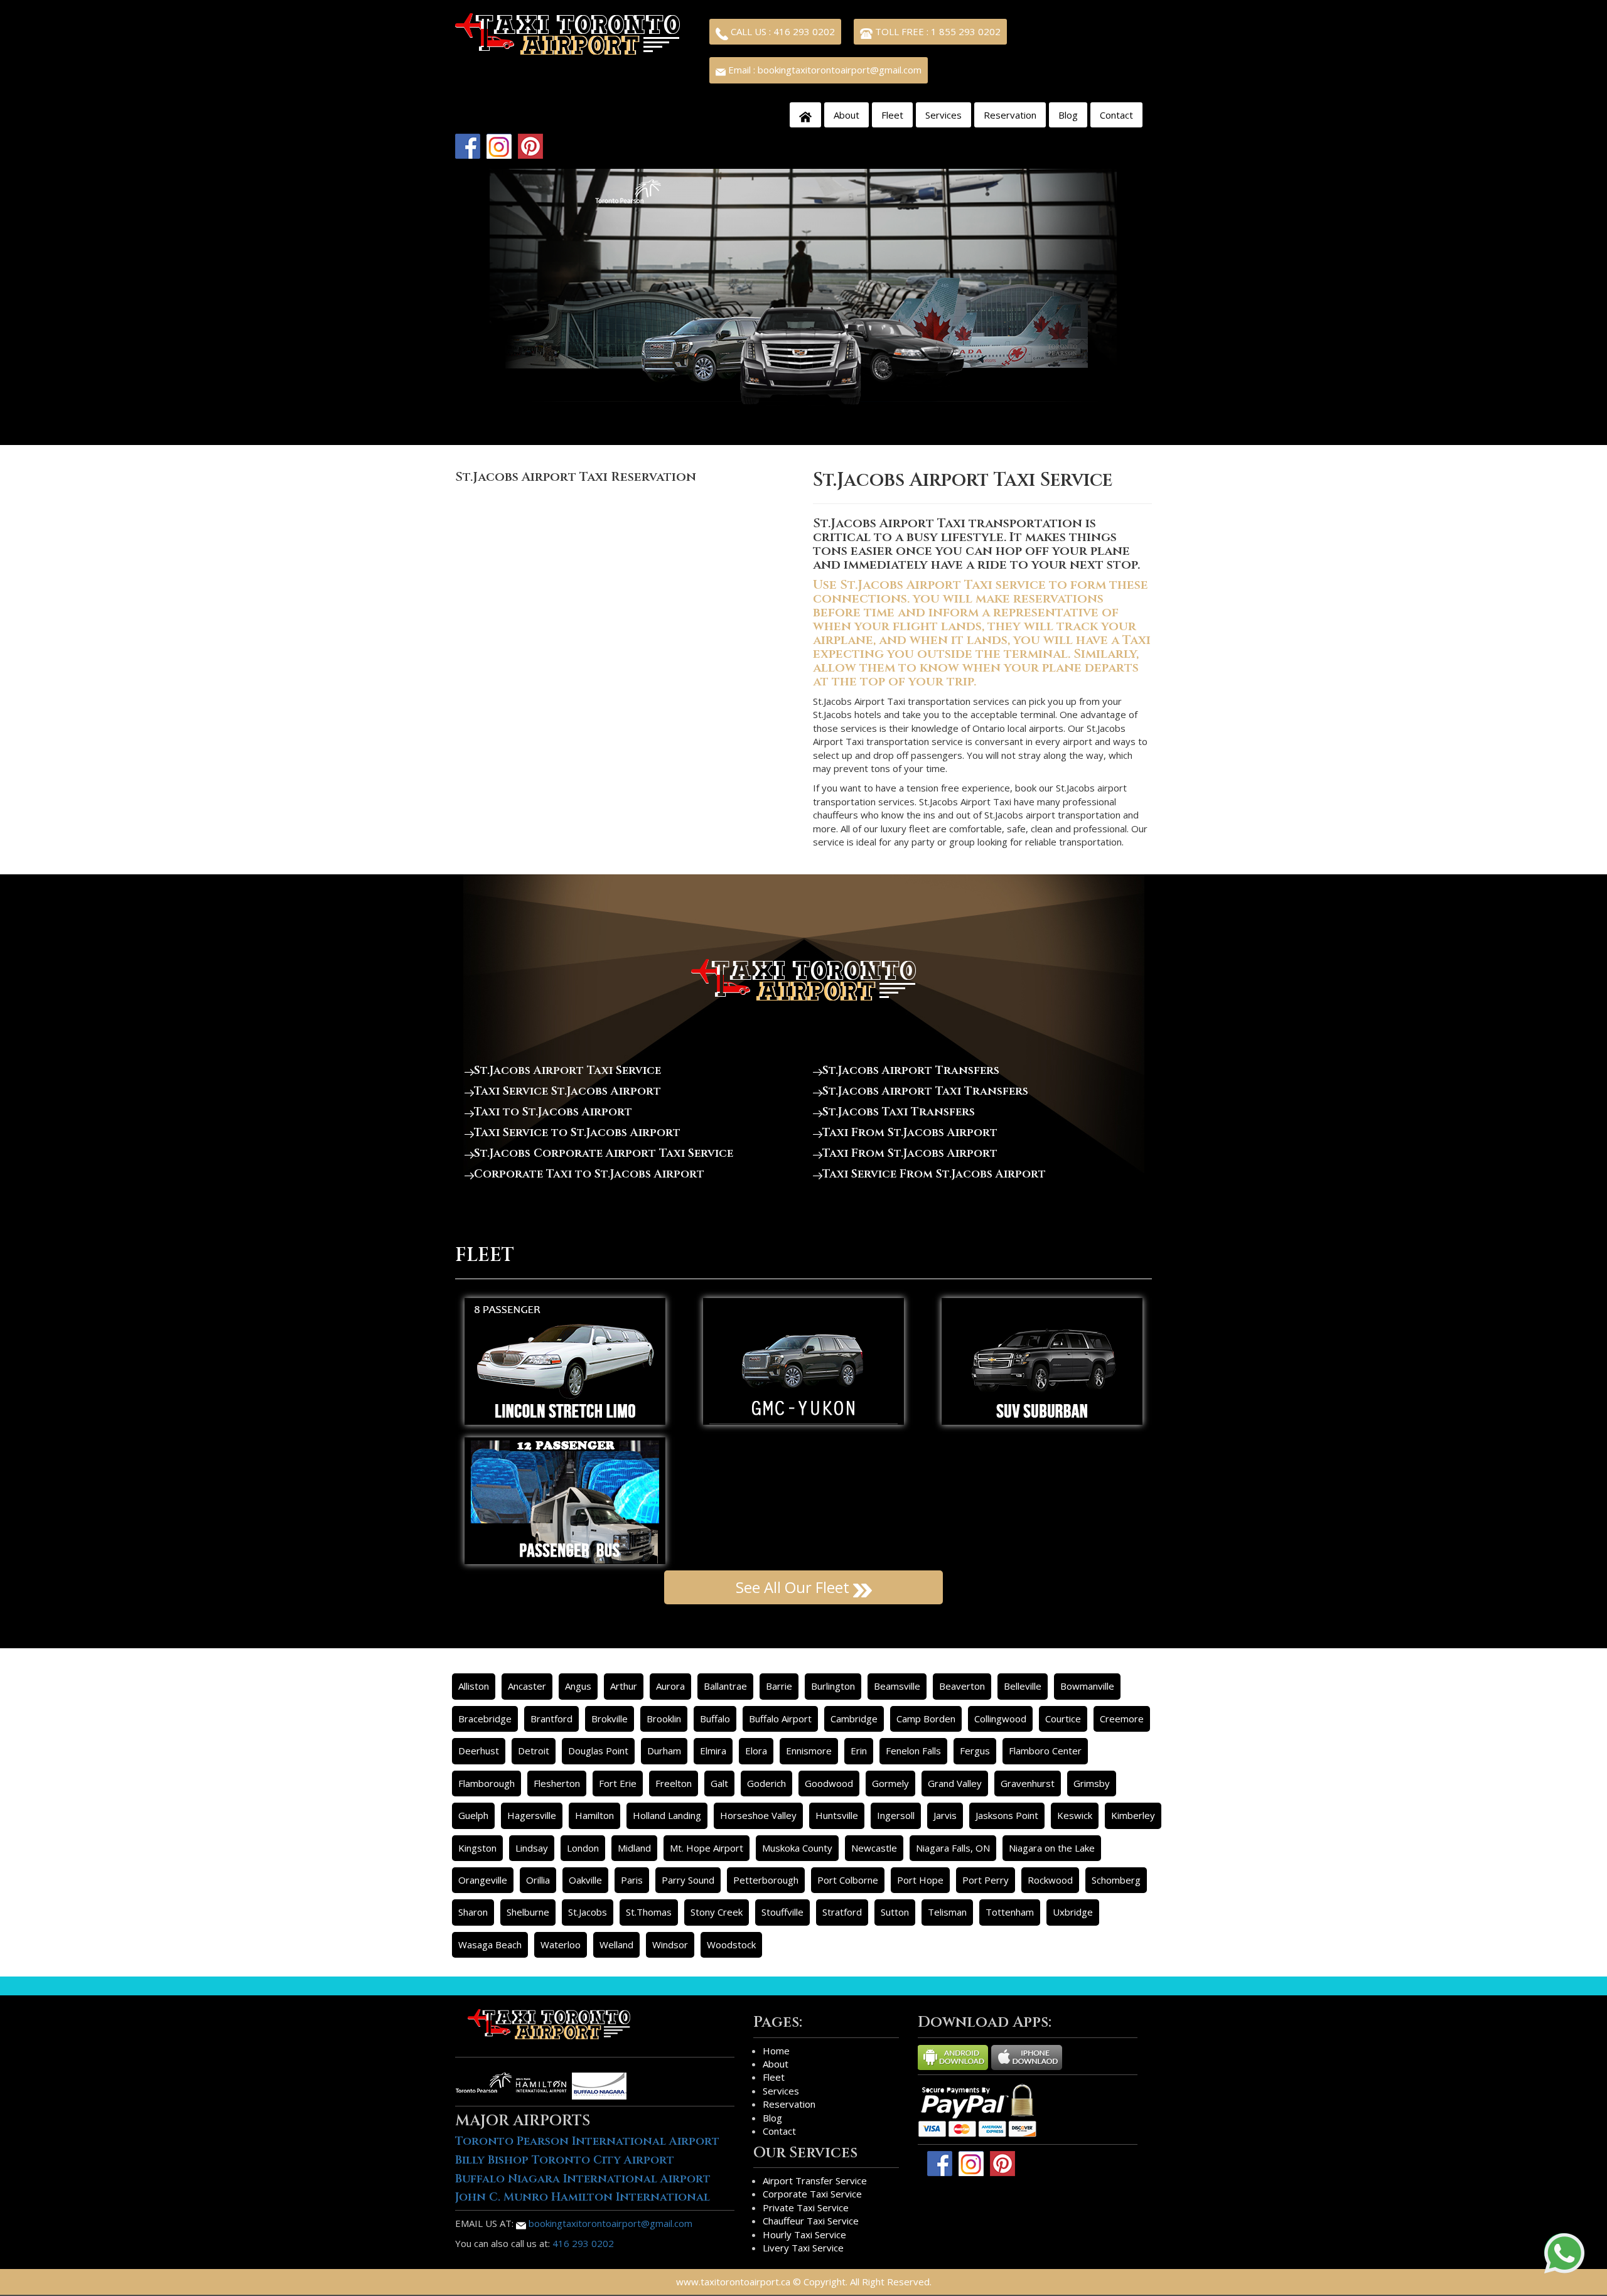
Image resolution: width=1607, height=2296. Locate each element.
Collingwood (1000, 1719)
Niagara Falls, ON (953, 1848)
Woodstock (731, 1945)
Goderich (766, 1783)
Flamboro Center (1045, 1751)
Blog (1068, 115)
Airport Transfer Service (815, 2181)
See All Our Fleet (794, 1587)
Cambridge (854, 1719)
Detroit (534, 1751)
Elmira (713, 1751)
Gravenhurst (1028, 1783)
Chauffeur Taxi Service (811, 2221)
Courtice (1063, 1719)
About (846, 115)
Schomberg (1116, 1880)
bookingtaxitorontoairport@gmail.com (609, 2223)
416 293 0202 (583, 2243)
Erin (859, 1751)
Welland (616, 1945)
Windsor (670, 1945)
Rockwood (1050, 1880)
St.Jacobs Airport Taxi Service (567, 1070)
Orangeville (483, 1880)
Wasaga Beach (490, 1945)
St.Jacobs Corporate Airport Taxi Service (604, 1153)
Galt (719, 1783)
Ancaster (527, 1686)
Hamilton (594, 1815)
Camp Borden (926, 1719)
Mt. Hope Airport (707, 1848)
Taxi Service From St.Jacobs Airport (934, 1174)
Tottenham (1010, 1912)
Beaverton (962, 1686)
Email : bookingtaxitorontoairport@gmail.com (824, 70)
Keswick (1075, 1815)
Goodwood (829, 1783)
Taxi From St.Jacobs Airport (910, 1133)
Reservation (1010, 115)
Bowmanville (1087, 1686)
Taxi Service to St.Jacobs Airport (577, 1133)
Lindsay (532, 1848)
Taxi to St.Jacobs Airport (553, 1112)
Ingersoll (896, 1815)
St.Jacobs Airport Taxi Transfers (925, 1091)
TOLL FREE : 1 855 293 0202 (937, 31)
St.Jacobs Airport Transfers (911, 1070)
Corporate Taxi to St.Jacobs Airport (589, 1174)
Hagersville (532, 1815)
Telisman (947, 1912)
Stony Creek (717, 1912)
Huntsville (837, 1815)
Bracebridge (485, 1719)
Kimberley (1133, 1815)
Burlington (833, 1686)
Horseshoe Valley (758, 1815)
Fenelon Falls (913, 1751)
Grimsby (1092, 1783)
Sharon (473, 1912)
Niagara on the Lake (1052, 1848)
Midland (634, 1848)
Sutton (895, 1912)
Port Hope (920, 1880)
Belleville (1023, 1686)
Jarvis (945, 1815)
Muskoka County (797, 1848)
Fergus (975, 1751)
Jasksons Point (1007, 1815)
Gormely (890, 1783)
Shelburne (528, 1912)
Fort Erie (618, 1783)
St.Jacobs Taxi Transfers (899, 1112)
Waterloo (561, 1945)
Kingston (477, 1848)
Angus (578, 1686)
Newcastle (874, 1848)
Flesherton (557, 1783)
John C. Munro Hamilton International (583, 2197)
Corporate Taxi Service (812, 2194)
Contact (1116, 115)
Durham (664, 1751)
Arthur (624, 1686)
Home (776, 2051)
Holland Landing (667, 1815)
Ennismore (809, 1751)
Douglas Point (598, 1751)
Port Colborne (848, 1880)
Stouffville (782, 1912)
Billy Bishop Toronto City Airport (565, 2160)
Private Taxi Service (806, 2207)
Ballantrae (725, 1686)
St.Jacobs (588, 1912)
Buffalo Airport (780, 1719)
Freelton (674, 1783)
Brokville (610, 1719)
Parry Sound (688, 1880)
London (583, 1848)
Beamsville (897, 1686)
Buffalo (715, 1719)
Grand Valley (955, 1783)
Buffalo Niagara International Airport (583, 2179)
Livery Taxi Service (803, 2248)
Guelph (473, 1815)
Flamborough (486, 1783)
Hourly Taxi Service (804, 2234)
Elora (756, 1751)
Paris (632, 1880)
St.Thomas (649, 1912)
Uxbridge (1073, 1912)
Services (943, 115)
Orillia (538, 1880)
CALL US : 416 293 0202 (782, 31)
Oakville (585, 1880)
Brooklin (664, 1719)
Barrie (779, 1686)
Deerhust (479, 1751)
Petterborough (766, 1880)
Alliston (474, 1686)
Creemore (1122, 1719)
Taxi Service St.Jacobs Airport (567, 1091)
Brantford (551, 1719)
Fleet (892, 115)
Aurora (670, 1686)
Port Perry (986, 1880)
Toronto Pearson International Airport (587, 2141)
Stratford (842, 1912)
